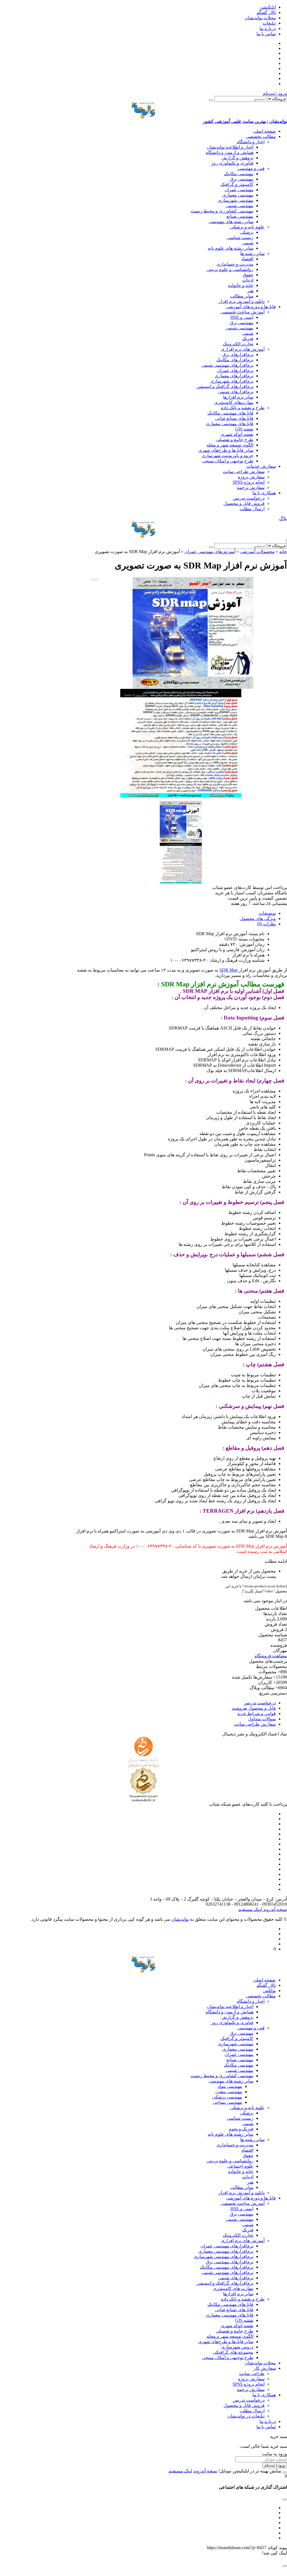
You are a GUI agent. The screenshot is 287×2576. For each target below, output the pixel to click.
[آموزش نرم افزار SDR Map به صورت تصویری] (181, 633)
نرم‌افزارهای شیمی (236, 392)
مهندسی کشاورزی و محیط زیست (222, 211)
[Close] (285, 2472)
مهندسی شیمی (239, 206)
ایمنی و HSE (242, 317)
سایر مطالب (242, 296)
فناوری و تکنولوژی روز (232, 163)
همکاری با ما (264, 493)
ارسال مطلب (252, 509)
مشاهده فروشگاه (271, 1656)
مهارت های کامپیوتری (233, 2288)
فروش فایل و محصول (244, 503)
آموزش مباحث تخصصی (243, 312)
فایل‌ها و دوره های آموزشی (251, 307)
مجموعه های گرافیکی (233, 2352)
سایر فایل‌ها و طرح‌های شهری (226, 450)
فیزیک (248, 339)
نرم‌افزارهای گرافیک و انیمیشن (225, 386)
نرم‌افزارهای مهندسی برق (230, 2262)
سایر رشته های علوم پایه (231, 248)
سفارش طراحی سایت (244, 472)
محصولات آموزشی (257, 552)
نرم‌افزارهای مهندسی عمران (227, 2246)
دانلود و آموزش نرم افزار (242, 301)
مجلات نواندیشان (260, 18)
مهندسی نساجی (227, 2102)
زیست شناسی (240, 238)
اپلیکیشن (268, 7)
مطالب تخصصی (261, 136)
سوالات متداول (262, 1719)
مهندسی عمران (239, 190)
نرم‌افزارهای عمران (235, 370)
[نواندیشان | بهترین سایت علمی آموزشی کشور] (143, 530)
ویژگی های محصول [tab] (258, 919)
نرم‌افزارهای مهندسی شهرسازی (224, 2256)
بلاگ (283, 519)
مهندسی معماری (238, 195)
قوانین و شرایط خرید (257, 1713)
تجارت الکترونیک (238, 344)
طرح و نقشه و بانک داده (243, 408)
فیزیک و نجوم (241, 2129)
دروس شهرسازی (237, 2347)
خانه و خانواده (241, 285)
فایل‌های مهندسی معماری (230, 424)
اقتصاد (247, 259)
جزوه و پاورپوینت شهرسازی (227, 456)
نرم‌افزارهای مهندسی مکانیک (227, 2267)
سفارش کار (265, 2368)
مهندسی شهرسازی (236, 200)
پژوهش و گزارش (237, 158)
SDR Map (229, 970)
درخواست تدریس (249, 498)
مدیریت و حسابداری (235, 264)
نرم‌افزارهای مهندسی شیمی (227, 365)
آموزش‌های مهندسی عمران (210, 552)
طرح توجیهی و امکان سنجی (228, 461)
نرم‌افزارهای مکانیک (235, 360)
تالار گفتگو (266, 12)
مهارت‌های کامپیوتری (234, 402)
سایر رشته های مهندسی (231, 222)
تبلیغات (269, 23)
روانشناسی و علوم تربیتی (230, 269)
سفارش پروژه (251, 477)
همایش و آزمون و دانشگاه (230, 152)
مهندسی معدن (229, 2092)
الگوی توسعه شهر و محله (230, 445)
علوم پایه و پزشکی (247, 227)
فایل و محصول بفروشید (254, 1708)
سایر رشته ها (252, 253)
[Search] (211, 100)
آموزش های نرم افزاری (243, 349)
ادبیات (248, 280)
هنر (250, 291)
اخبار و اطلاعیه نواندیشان (230, 147)
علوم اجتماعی (240, 2166)
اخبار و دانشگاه (251, 142)
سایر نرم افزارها (238, 397)
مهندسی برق (242, 179)
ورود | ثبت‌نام (275, 93)
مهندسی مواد (230, 2086)
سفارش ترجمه (251, 487)
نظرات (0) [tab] (266, 924)
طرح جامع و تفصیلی (235, 440)
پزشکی (247, 232)
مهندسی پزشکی (227, 2097)
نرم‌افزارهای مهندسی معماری (226, 2251)
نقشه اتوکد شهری (237, 434)
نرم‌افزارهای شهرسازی (232, 381)
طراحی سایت (252, 2373)
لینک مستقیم (250, 1909)
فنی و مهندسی (251, 168)
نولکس (269, 1991)
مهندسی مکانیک (239, 174)
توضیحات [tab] (267, 913)
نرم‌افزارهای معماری (234, 376)
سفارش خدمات (261, 466)
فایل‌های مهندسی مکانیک (230, 413)
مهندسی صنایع (240, 216)
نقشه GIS (244, 429)
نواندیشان (180, 1919)
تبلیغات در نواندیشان (246, 2416)
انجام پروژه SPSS (249, 482)
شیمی (248, 243)
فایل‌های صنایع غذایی (234, 418)
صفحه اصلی (264, 131)
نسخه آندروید (275, 1909)
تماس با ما (266, 34)
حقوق (248, 275)
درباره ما (268, 28)
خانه (283, 552)
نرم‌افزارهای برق (238, 355)
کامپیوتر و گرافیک (237, 184)
